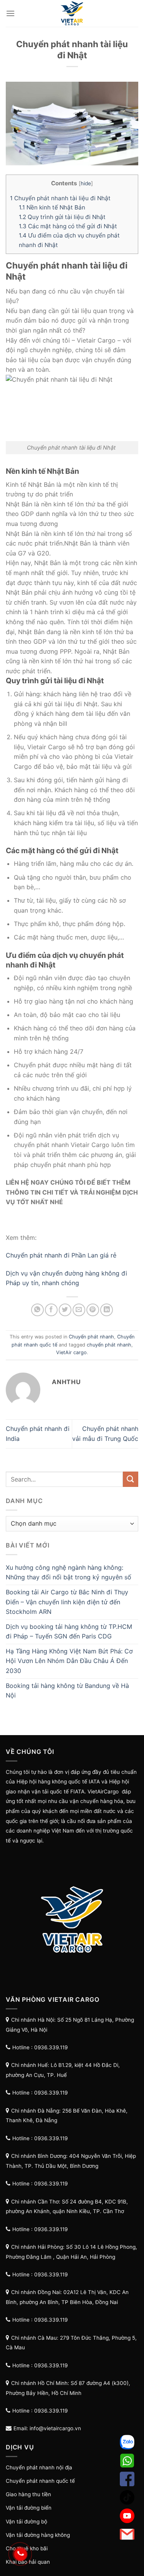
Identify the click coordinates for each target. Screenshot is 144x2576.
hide (86, 183)
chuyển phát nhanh (109, 1345)
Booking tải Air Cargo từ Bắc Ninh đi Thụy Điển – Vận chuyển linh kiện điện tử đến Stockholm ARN (67, 1602)
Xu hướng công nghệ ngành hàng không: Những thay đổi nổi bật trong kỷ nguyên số (69, 1572)
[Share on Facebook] (51, 1310)
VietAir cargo (71, 1352)
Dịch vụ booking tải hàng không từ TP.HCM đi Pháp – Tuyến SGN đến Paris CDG (69, 1632)
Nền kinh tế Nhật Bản (52, 207)
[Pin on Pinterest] (93, 1310)
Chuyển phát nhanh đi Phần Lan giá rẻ (61, 1255)
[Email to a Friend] (79, 1310)
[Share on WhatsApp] (37, 1310)
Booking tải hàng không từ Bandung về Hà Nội (67, 1691)
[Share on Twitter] (65, 1310)
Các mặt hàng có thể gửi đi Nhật (68, 226)
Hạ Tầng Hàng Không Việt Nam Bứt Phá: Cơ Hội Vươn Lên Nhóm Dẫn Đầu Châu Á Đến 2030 (69, 1661)
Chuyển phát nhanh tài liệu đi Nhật (61, 198)
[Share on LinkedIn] (107, 1310)
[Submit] (131, 1479)
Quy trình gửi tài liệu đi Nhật (62, 217)
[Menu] (10, 13)
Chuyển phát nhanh (91, 1337)
